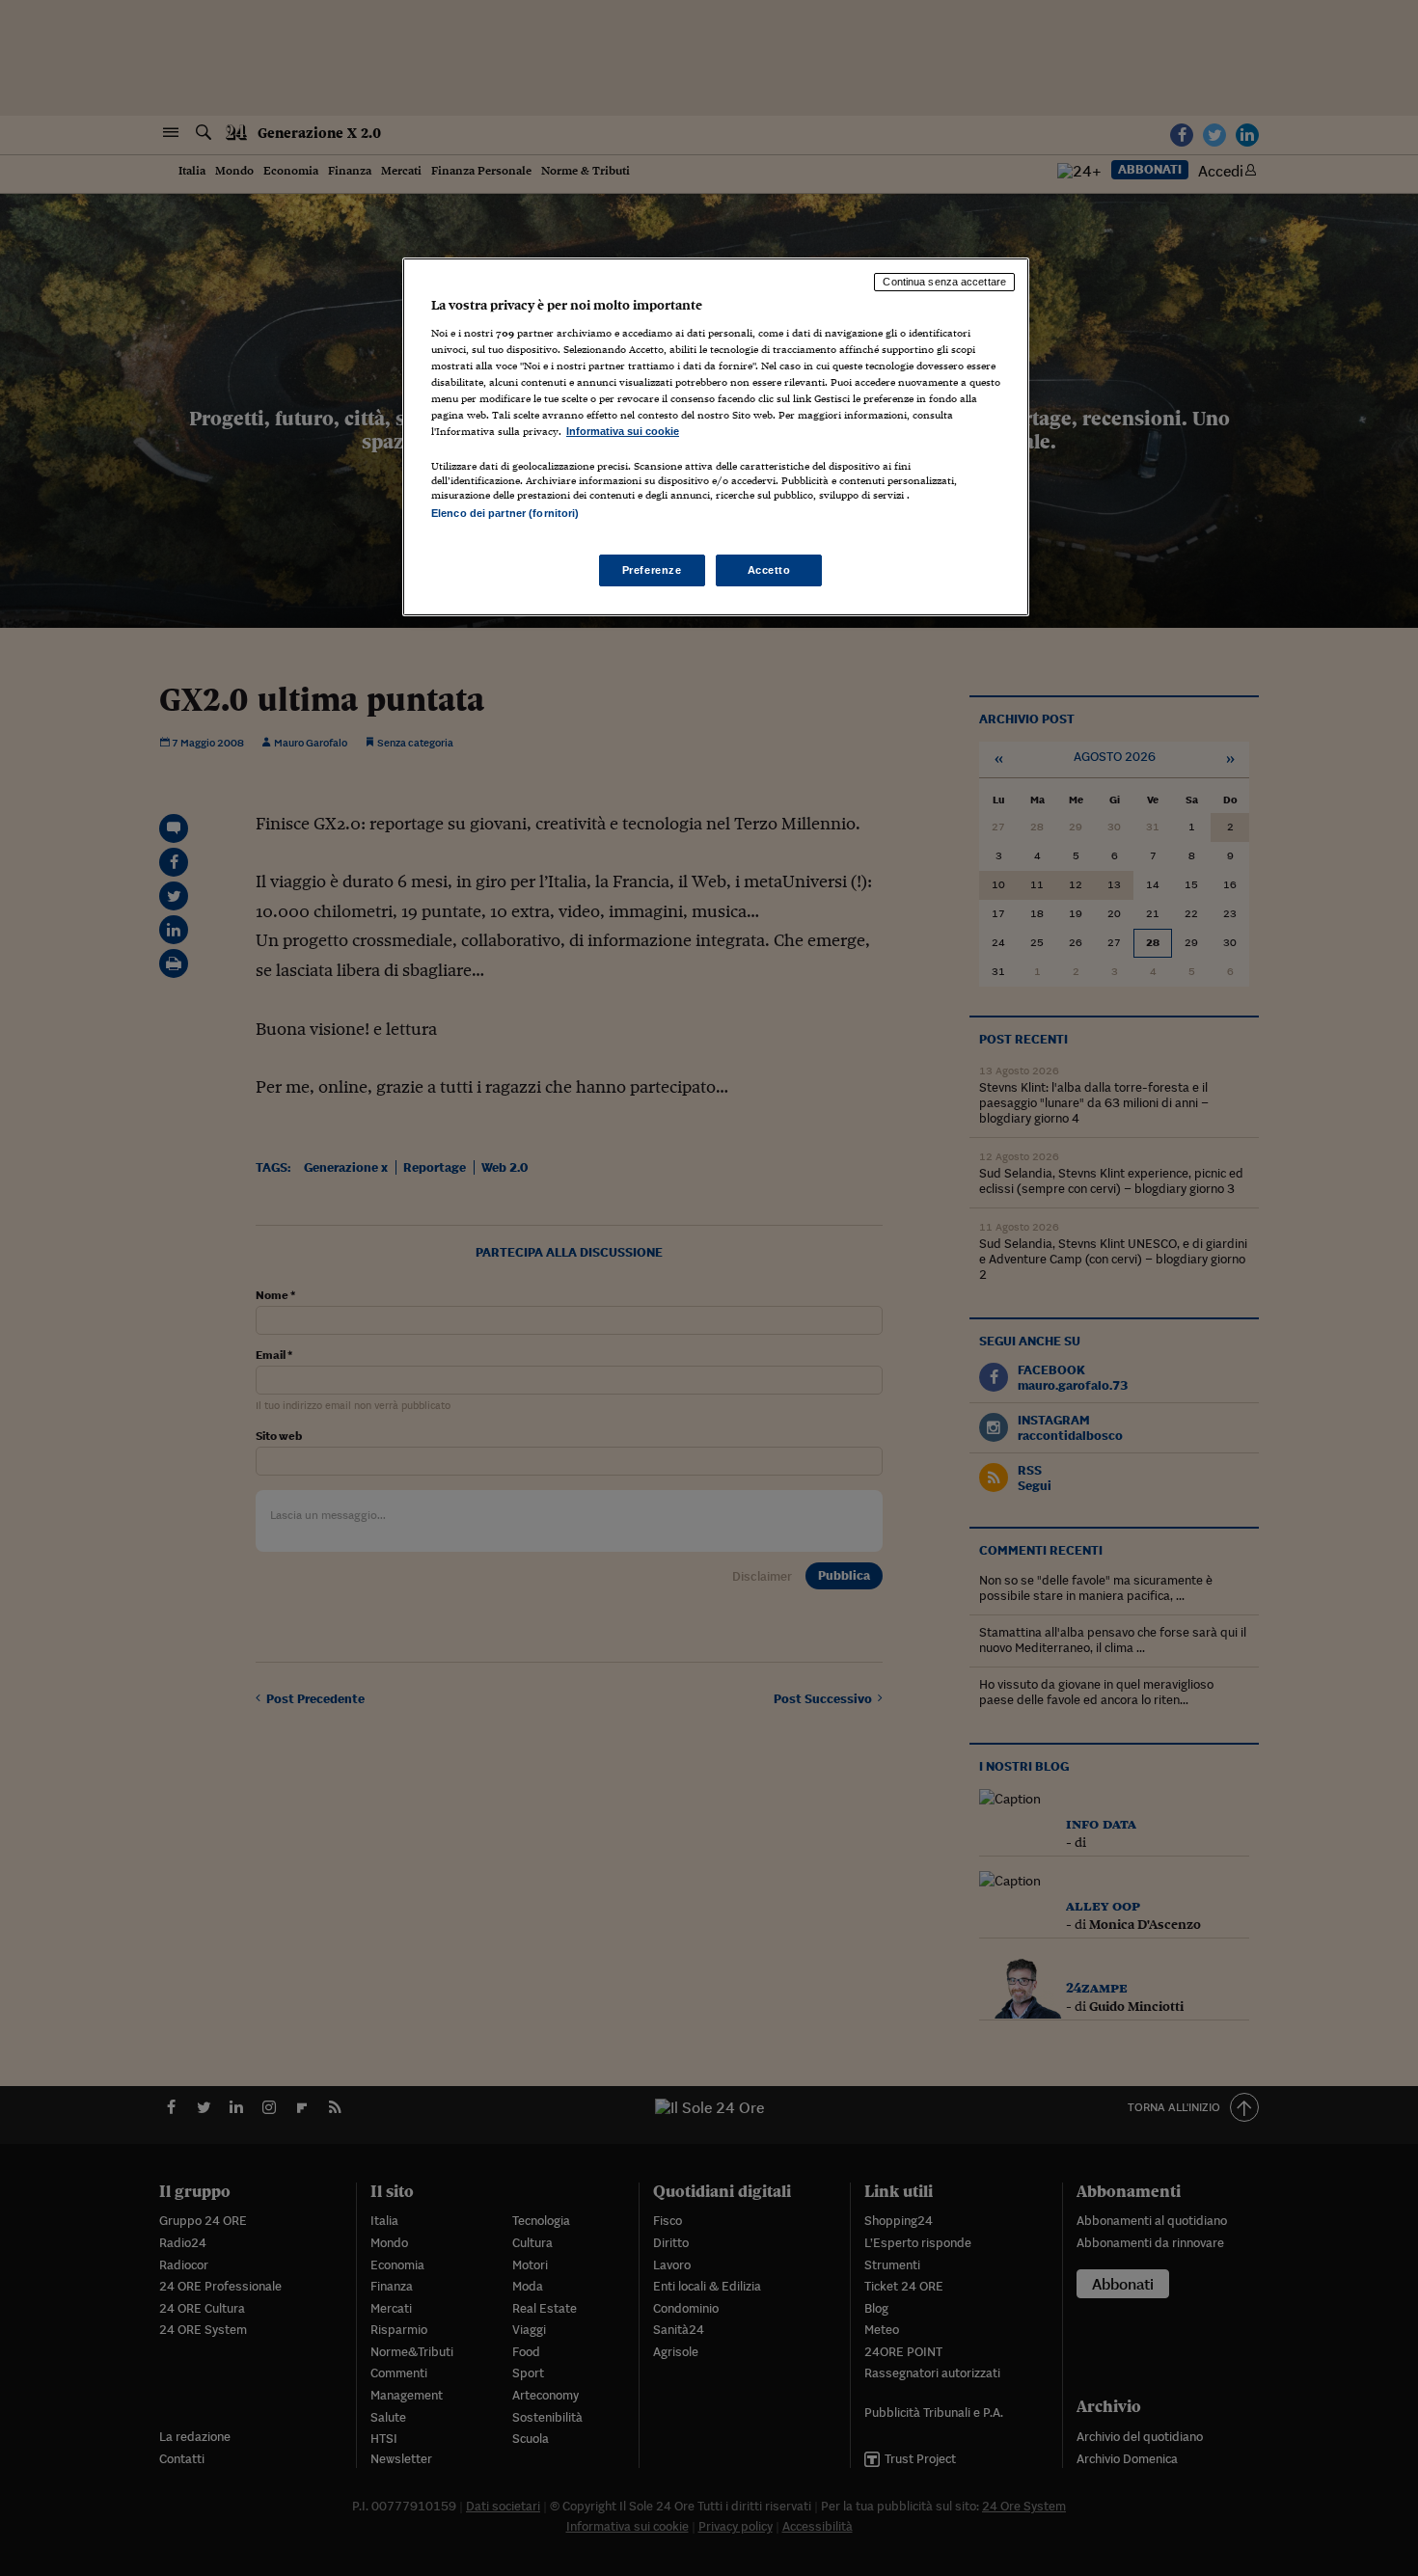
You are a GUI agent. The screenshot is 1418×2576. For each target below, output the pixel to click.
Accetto (769, 570)
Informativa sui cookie (623, 431)
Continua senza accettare (944, 282)
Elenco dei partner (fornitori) (505, 513)
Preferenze (652, 570)
